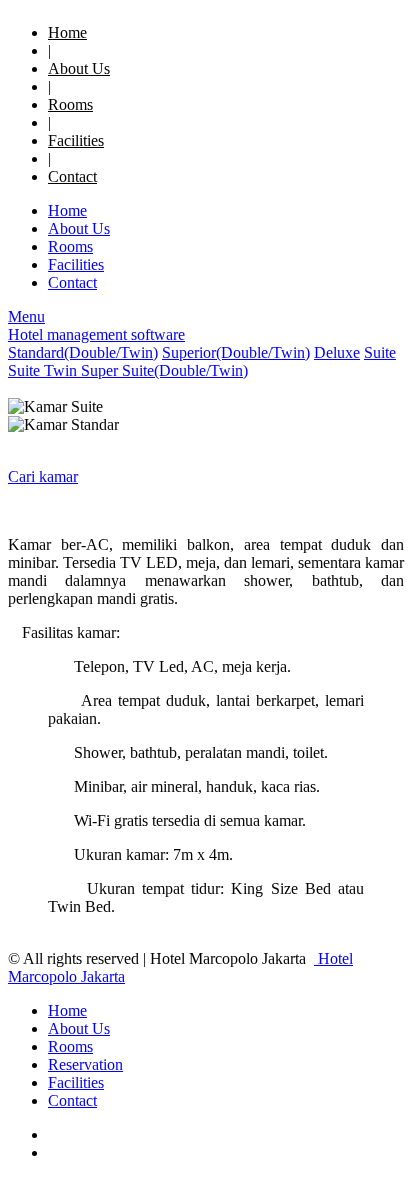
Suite (380, 352)
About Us (79, 68)
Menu (26, 316)
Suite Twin (44, 370)
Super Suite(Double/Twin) (164, 370)
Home (67, 32)
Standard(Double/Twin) (83, 352)
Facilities (76, 140)
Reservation (85, 1064)
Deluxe (337, 352)
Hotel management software (96, 334)
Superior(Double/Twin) (236, 352)
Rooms (70, 104)
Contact (72, 176)
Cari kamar (43, 476)
